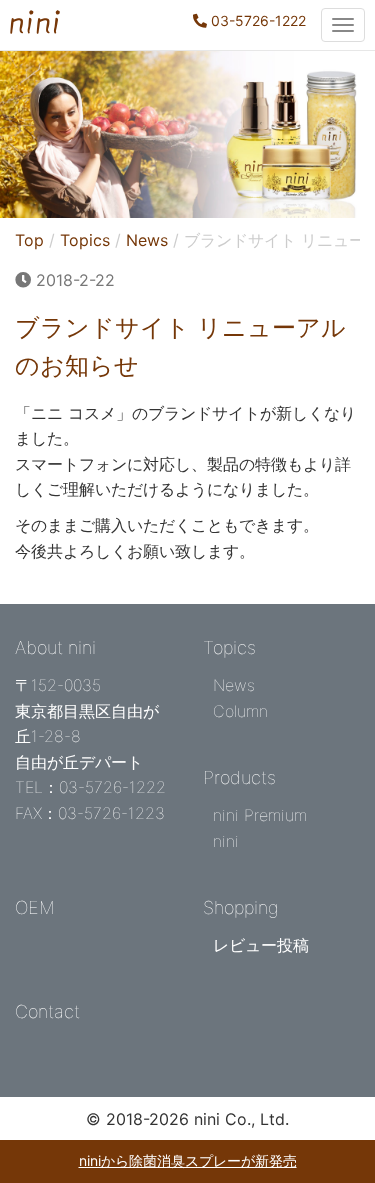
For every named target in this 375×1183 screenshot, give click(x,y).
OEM (35, 907)
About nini (55, 647)
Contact (47, 1011)
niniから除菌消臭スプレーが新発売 (188, 1160)
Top (29, 240)
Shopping (241, 907)
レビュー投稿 (261, 945)
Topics (85, 240)
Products (239, 777)
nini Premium (260, 815)
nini (226, 841)
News (147, 240)
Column (240, 711)
